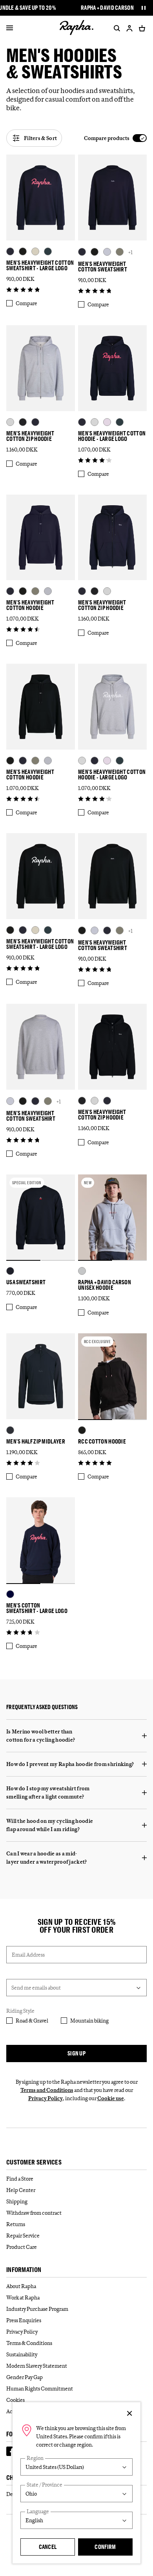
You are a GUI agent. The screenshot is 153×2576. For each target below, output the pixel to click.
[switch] (115, 138)
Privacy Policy (46, 2098)
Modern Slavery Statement (37, 2366)
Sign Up (76, 2053)
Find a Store (20, 2179)
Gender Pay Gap (25, 2377)
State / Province (45, 2485)
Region (35, 2458)
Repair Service (23, 2236)
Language (38, 2511)
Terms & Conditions (29, 2343)
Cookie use (111, 2098)
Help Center (21, 2190)
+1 (130, 252)
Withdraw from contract (34, 2213)
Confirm (105, 2547)
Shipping (17, 2201)
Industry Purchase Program (37, 2309)
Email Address (28, 1955)
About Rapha (21, 2286)
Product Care (22, 2247)
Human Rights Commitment (40, 2388)
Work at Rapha (23, 2297)
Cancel (48, 2547)
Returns (16, 2224)
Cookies (15, 2400)
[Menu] (10, 28)
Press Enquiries (24, 2320)
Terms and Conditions (47, 2090)
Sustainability (22, 2354)
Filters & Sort (40, 138)
